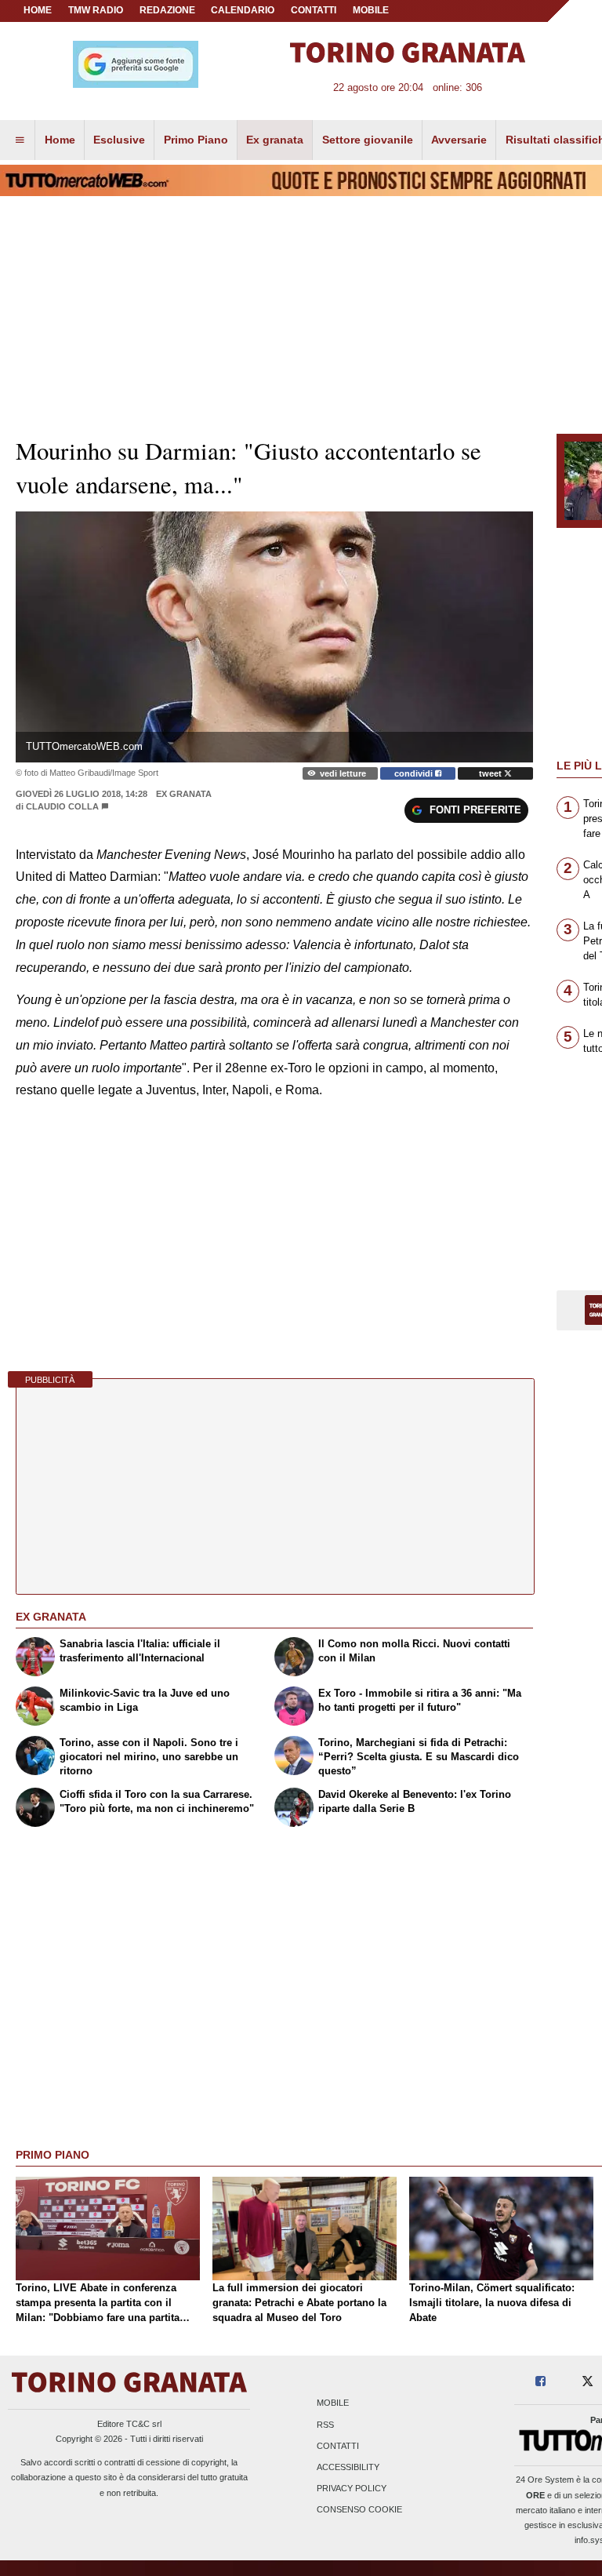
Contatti (338, 2446)
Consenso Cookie (359, 2510)
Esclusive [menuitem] (119, 140)
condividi (415, 773)
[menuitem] (20, 140)
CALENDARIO (243, 10)
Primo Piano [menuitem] (196, 140)
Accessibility (348, 2467)
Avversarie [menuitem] (459, 140)
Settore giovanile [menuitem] (368, 140)
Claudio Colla (63, 806)
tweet (491, 773)
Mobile (333, 2403)
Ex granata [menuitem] (275, 140)
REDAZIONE (167, 10)
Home (38, 10)
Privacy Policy (352, 2489)
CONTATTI (314, 10)
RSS (325, 2425)
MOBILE (371, 10)
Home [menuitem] (60, 140)
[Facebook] (540, 2382)
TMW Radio (96, 10)
